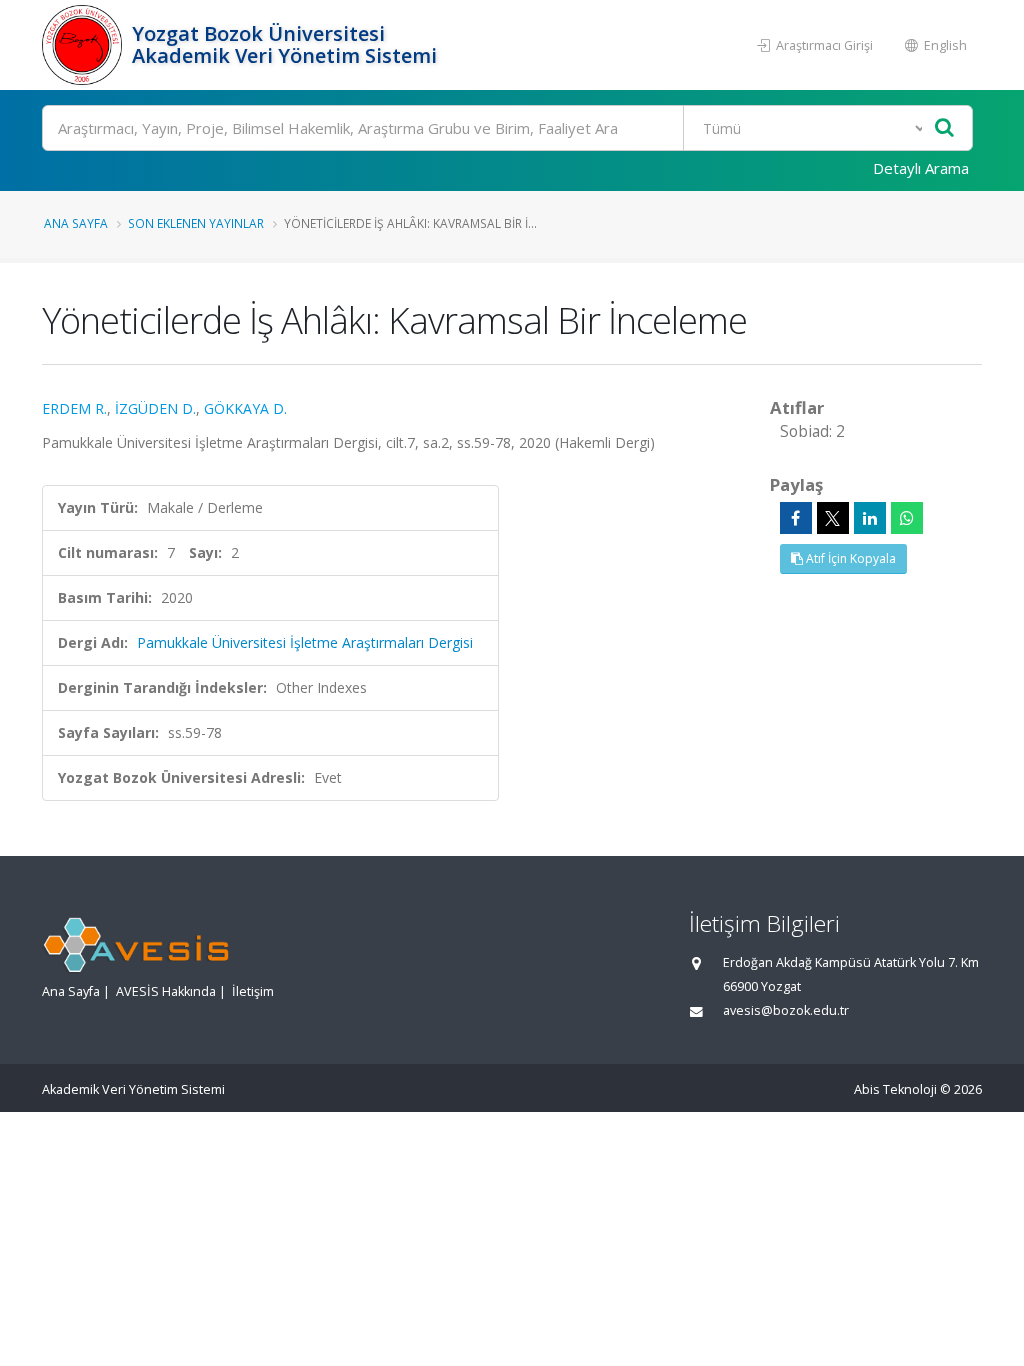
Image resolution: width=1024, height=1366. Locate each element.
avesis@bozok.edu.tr (786, 1010)
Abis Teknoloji (895, 1089)
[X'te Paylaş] (833, 518)
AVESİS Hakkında (166, 991)
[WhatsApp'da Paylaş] (907, 518)
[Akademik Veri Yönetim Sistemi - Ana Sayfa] (84, 45)
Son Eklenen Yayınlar (196, 223)
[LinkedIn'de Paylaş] (870, 518)
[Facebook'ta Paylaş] (796, 518)
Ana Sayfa (76, 223)
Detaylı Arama (921, 168)
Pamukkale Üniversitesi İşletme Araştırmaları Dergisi (305, 642)
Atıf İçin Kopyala (849, 558)
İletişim (253, 991)
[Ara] (944, 128)
